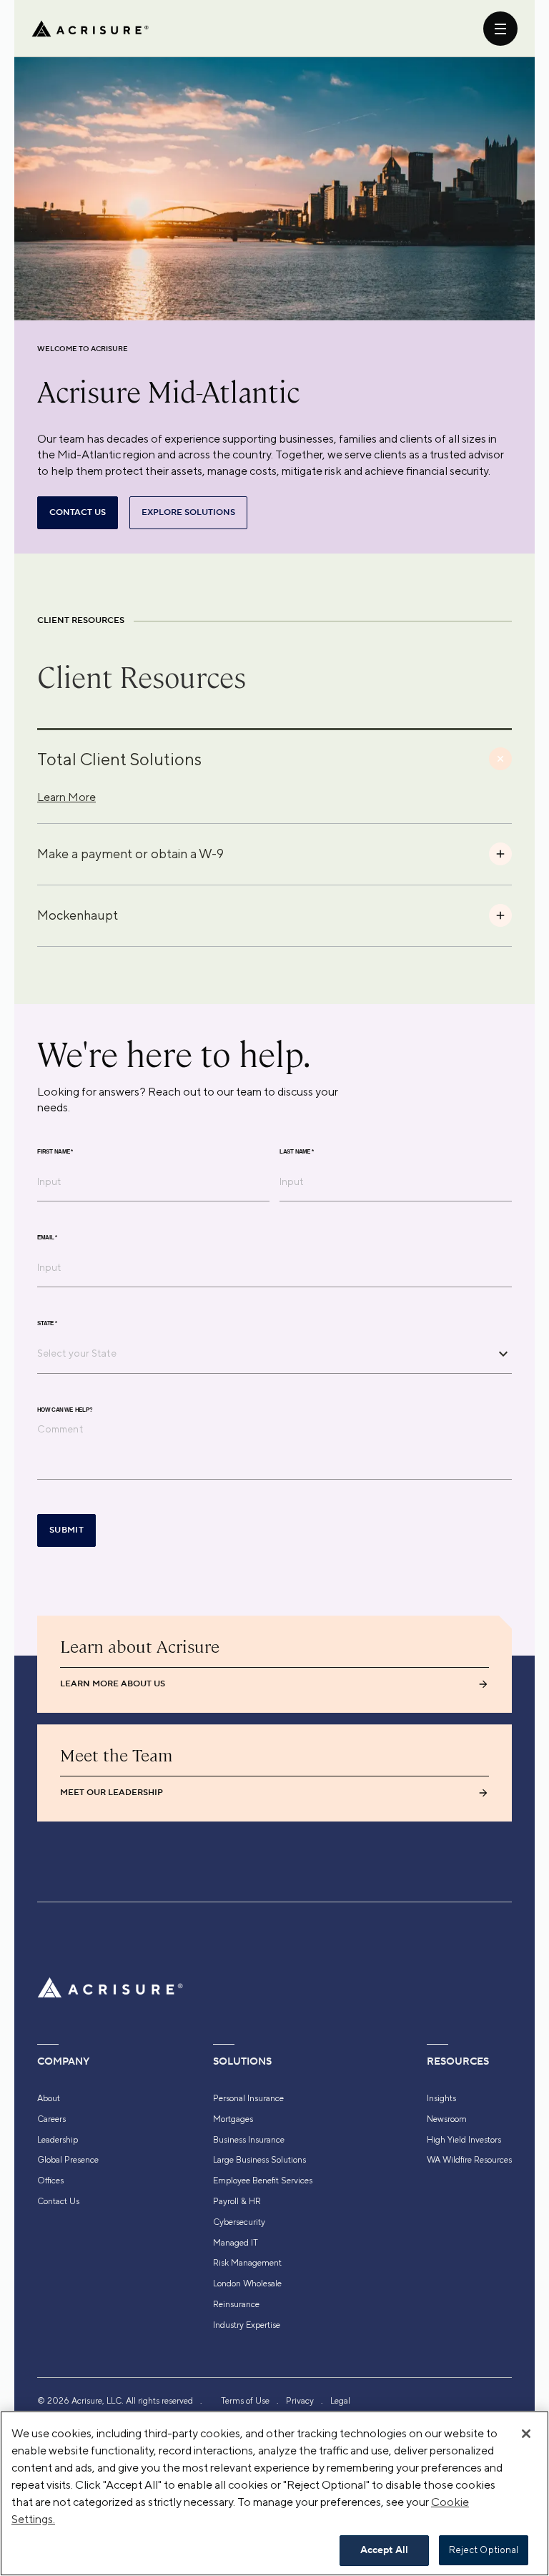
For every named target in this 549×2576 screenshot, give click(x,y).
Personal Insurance (248, 2098)
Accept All (384, 2550)
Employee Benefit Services (263, 2181)
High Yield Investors (464, 2140)
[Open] (503, 1354)
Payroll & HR (237, 2201)
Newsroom (447, 2119)
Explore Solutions (188, 512)
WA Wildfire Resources (469, 2160)
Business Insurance (249, 2140)
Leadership (58, 2140)
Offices (50, 2181)
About (49, 2098)
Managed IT (236, 2243)
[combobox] (264, 1353)
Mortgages (233, 2119)
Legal (340, 2401)
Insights (441, 2098)
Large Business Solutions (259, 2160)
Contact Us (58, 2201)
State (47, 1324)
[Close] (526, 2434)
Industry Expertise (247, 2325)
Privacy (300, 2401)
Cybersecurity (239, 2222)
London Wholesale (247, 2284)
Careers (51, 2119)
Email (47, 1238)
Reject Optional (484, 2550)
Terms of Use (245, 2401)
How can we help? (65, 1410)
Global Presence (68, 2160)
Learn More (66, 797)
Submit (66, 1530)
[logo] (90, 29)
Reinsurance (236, 2304)
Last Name (297, 1152)
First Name (55, 1152)
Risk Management (247, 2263)
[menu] (500, 29)
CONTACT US (78, 512)
